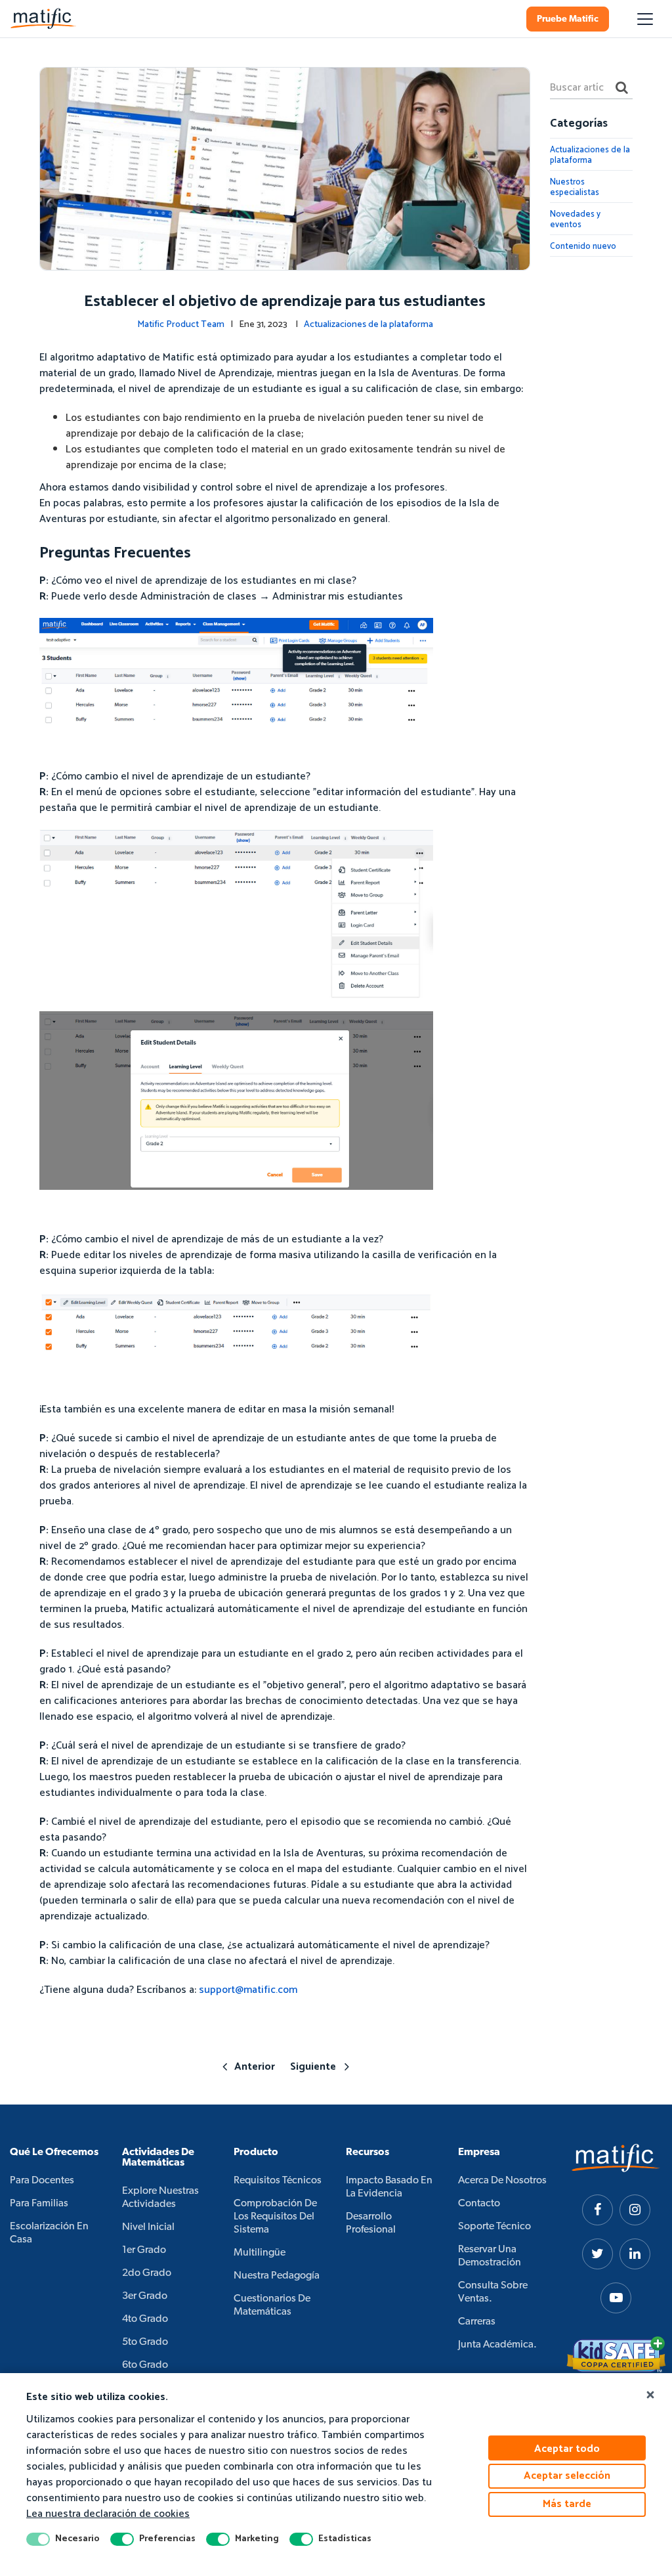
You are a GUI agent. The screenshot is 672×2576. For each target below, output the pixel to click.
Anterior (255, 2067)
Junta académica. (497, 2345)
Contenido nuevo (583, 247)
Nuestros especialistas (575, 187)
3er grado (145, 2296)
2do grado (147, 2273)
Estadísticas (345, 2539)
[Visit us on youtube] (616, 2298)
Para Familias (39, 2204)
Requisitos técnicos (278, 2181)
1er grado (144, 2250)
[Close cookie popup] (650, 2395)
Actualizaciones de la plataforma (368, 325)
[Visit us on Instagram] (635, 2210)
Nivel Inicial (148, 2227)
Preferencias (167, 2539)
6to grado (145, 2365)
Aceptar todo (567, 2449)
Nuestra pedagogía (277, 2276)
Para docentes (42, 2181)
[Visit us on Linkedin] (635, 2254)
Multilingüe (260, 2253)
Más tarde (567, 2504)
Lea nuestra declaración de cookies (108, 2514)
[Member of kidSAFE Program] (616, 2355)
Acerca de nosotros (502, 2181)
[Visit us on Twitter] (598, 2254)
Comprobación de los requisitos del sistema (275, 2217)
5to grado (145, 2342)
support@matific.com (248, 1990)
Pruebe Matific (568, 19)
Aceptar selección (567, 2476)
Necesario (77, 2539)
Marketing (257, 2539)
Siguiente (313, 2067)
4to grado (145, 2319)
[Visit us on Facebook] (598, 2210)
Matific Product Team (181, 325)
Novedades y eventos (575, 220)
